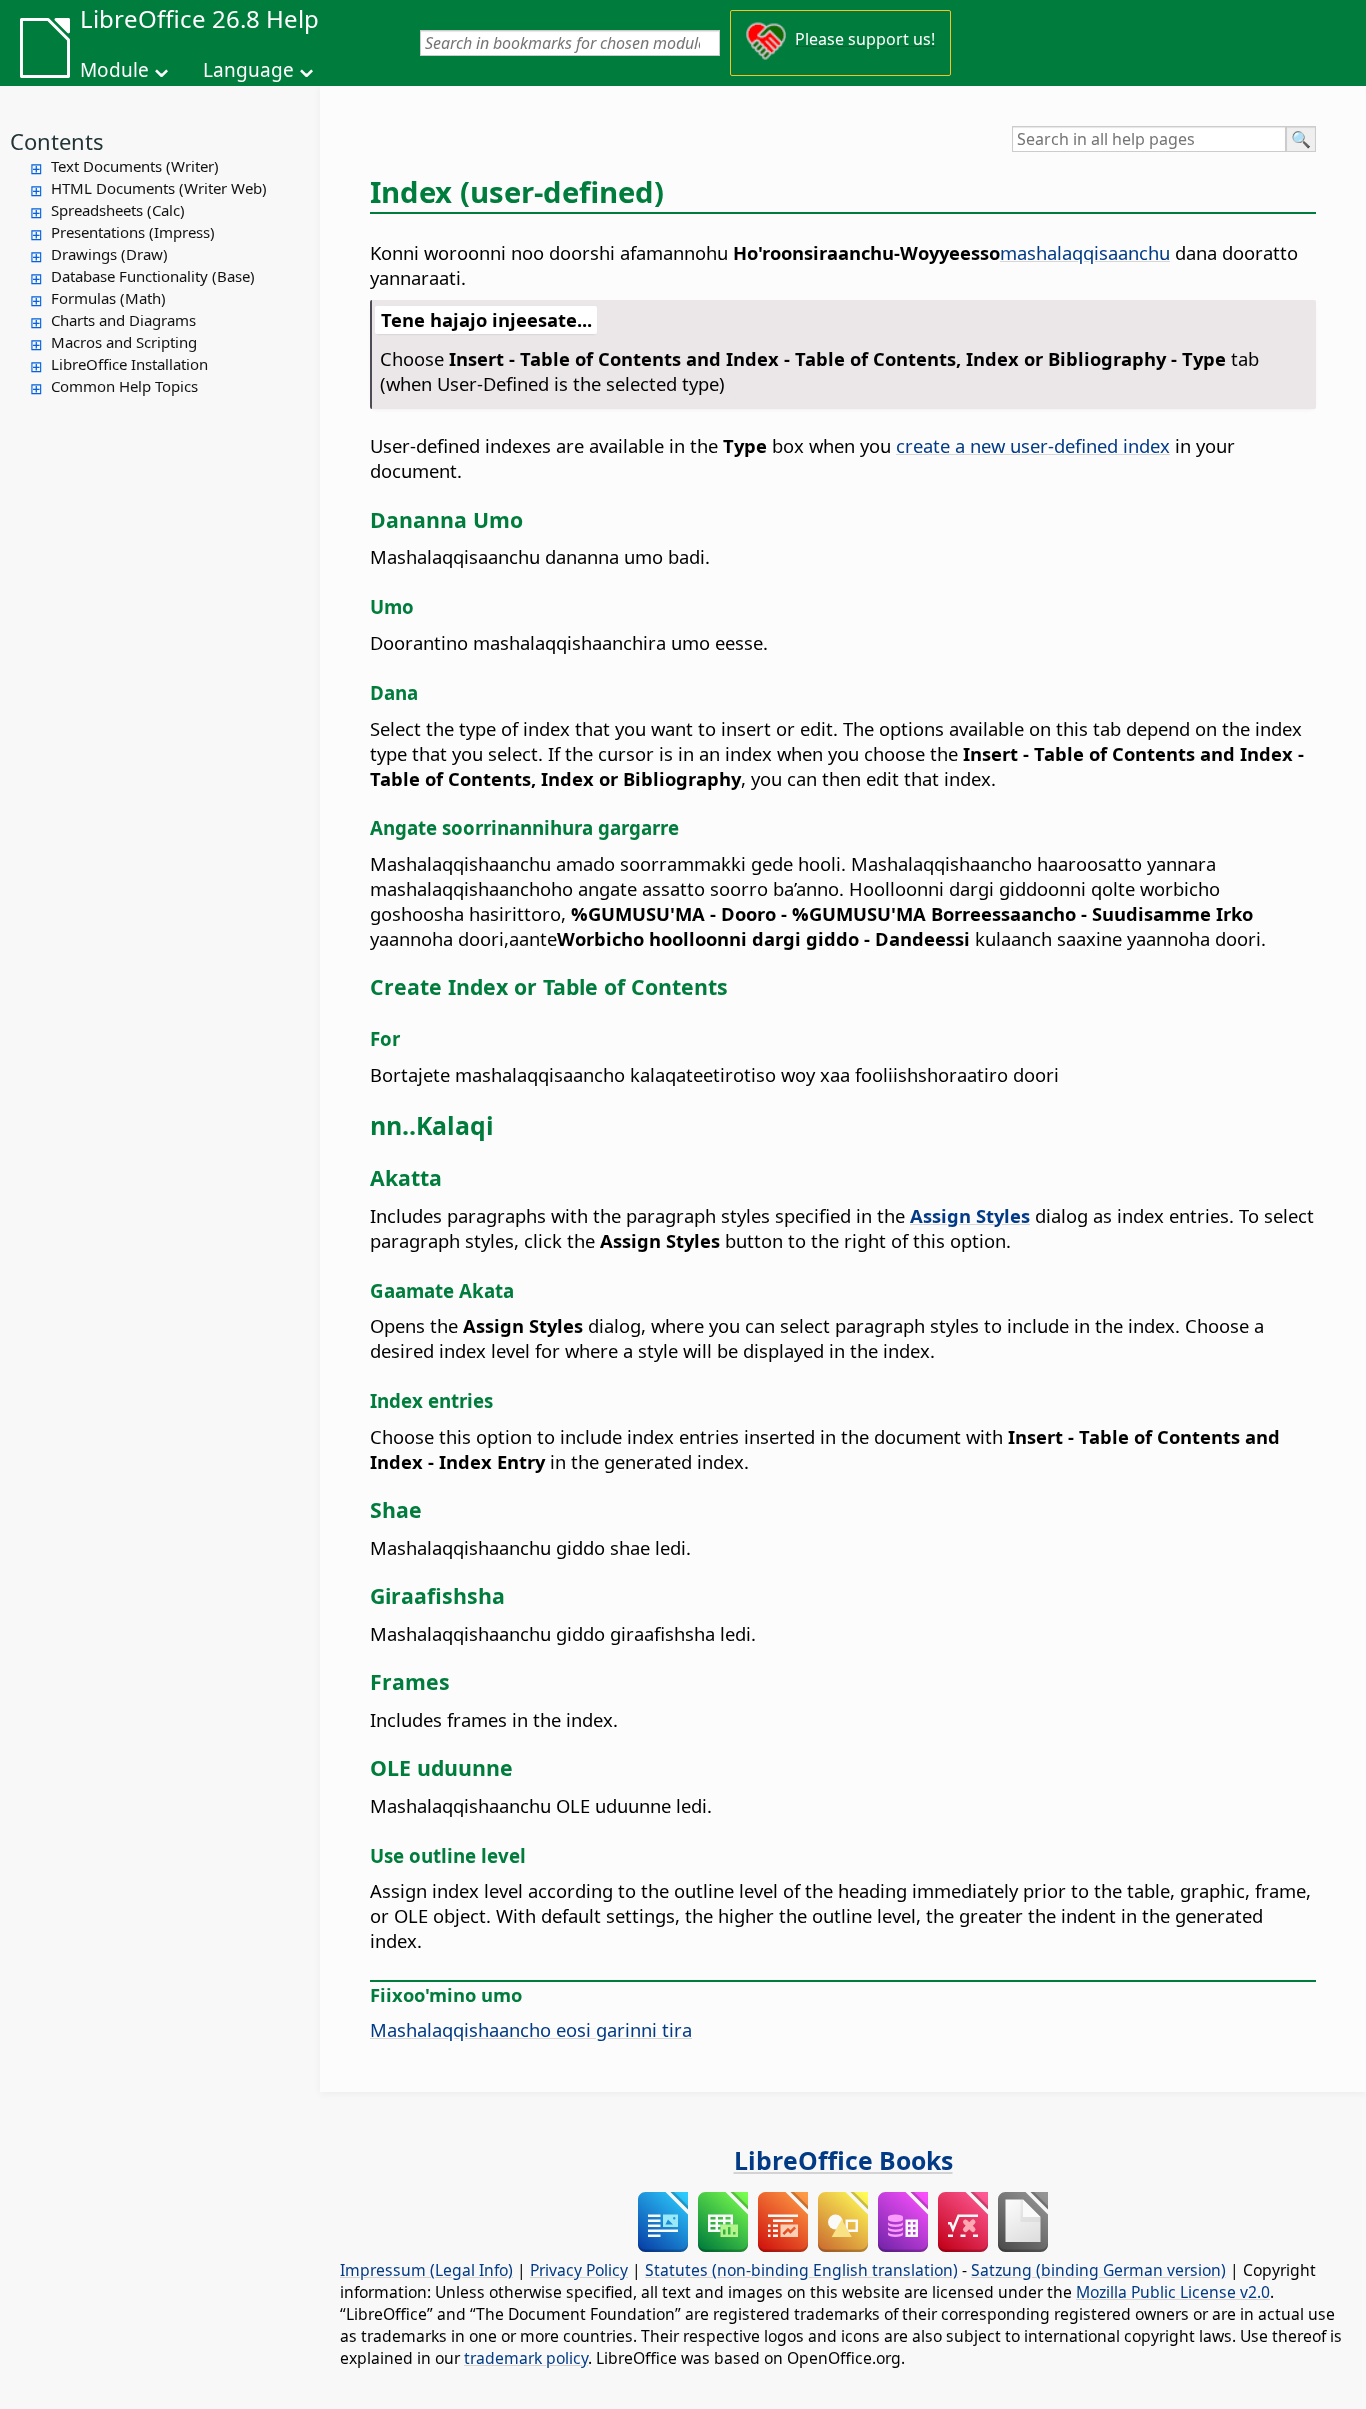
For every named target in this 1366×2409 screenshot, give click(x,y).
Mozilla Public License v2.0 (1173, 2292)
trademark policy (526, 2358)
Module (114, 70)
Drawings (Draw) (109, 254)
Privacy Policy (579, 2270)
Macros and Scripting (124, 342)
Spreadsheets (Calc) (118, 210)
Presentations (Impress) (133, 232)
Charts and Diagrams (123, 320)
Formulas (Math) (108, 298)
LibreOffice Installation (129, 364)
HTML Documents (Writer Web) (159, 188)
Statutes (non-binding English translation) (801, 2270)
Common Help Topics (124, 386)
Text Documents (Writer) (135, 166)
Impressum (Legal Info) (426, 2270)
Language (248, 70)
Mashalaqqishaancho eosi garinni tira (531, 2029)
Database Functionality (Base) (153, 276)
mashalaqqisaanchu (1085, 252)
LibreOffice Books (843, 2160)
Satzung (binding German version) (1098, 2270)
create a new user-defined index (1033, 445)
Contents (57, 141)
